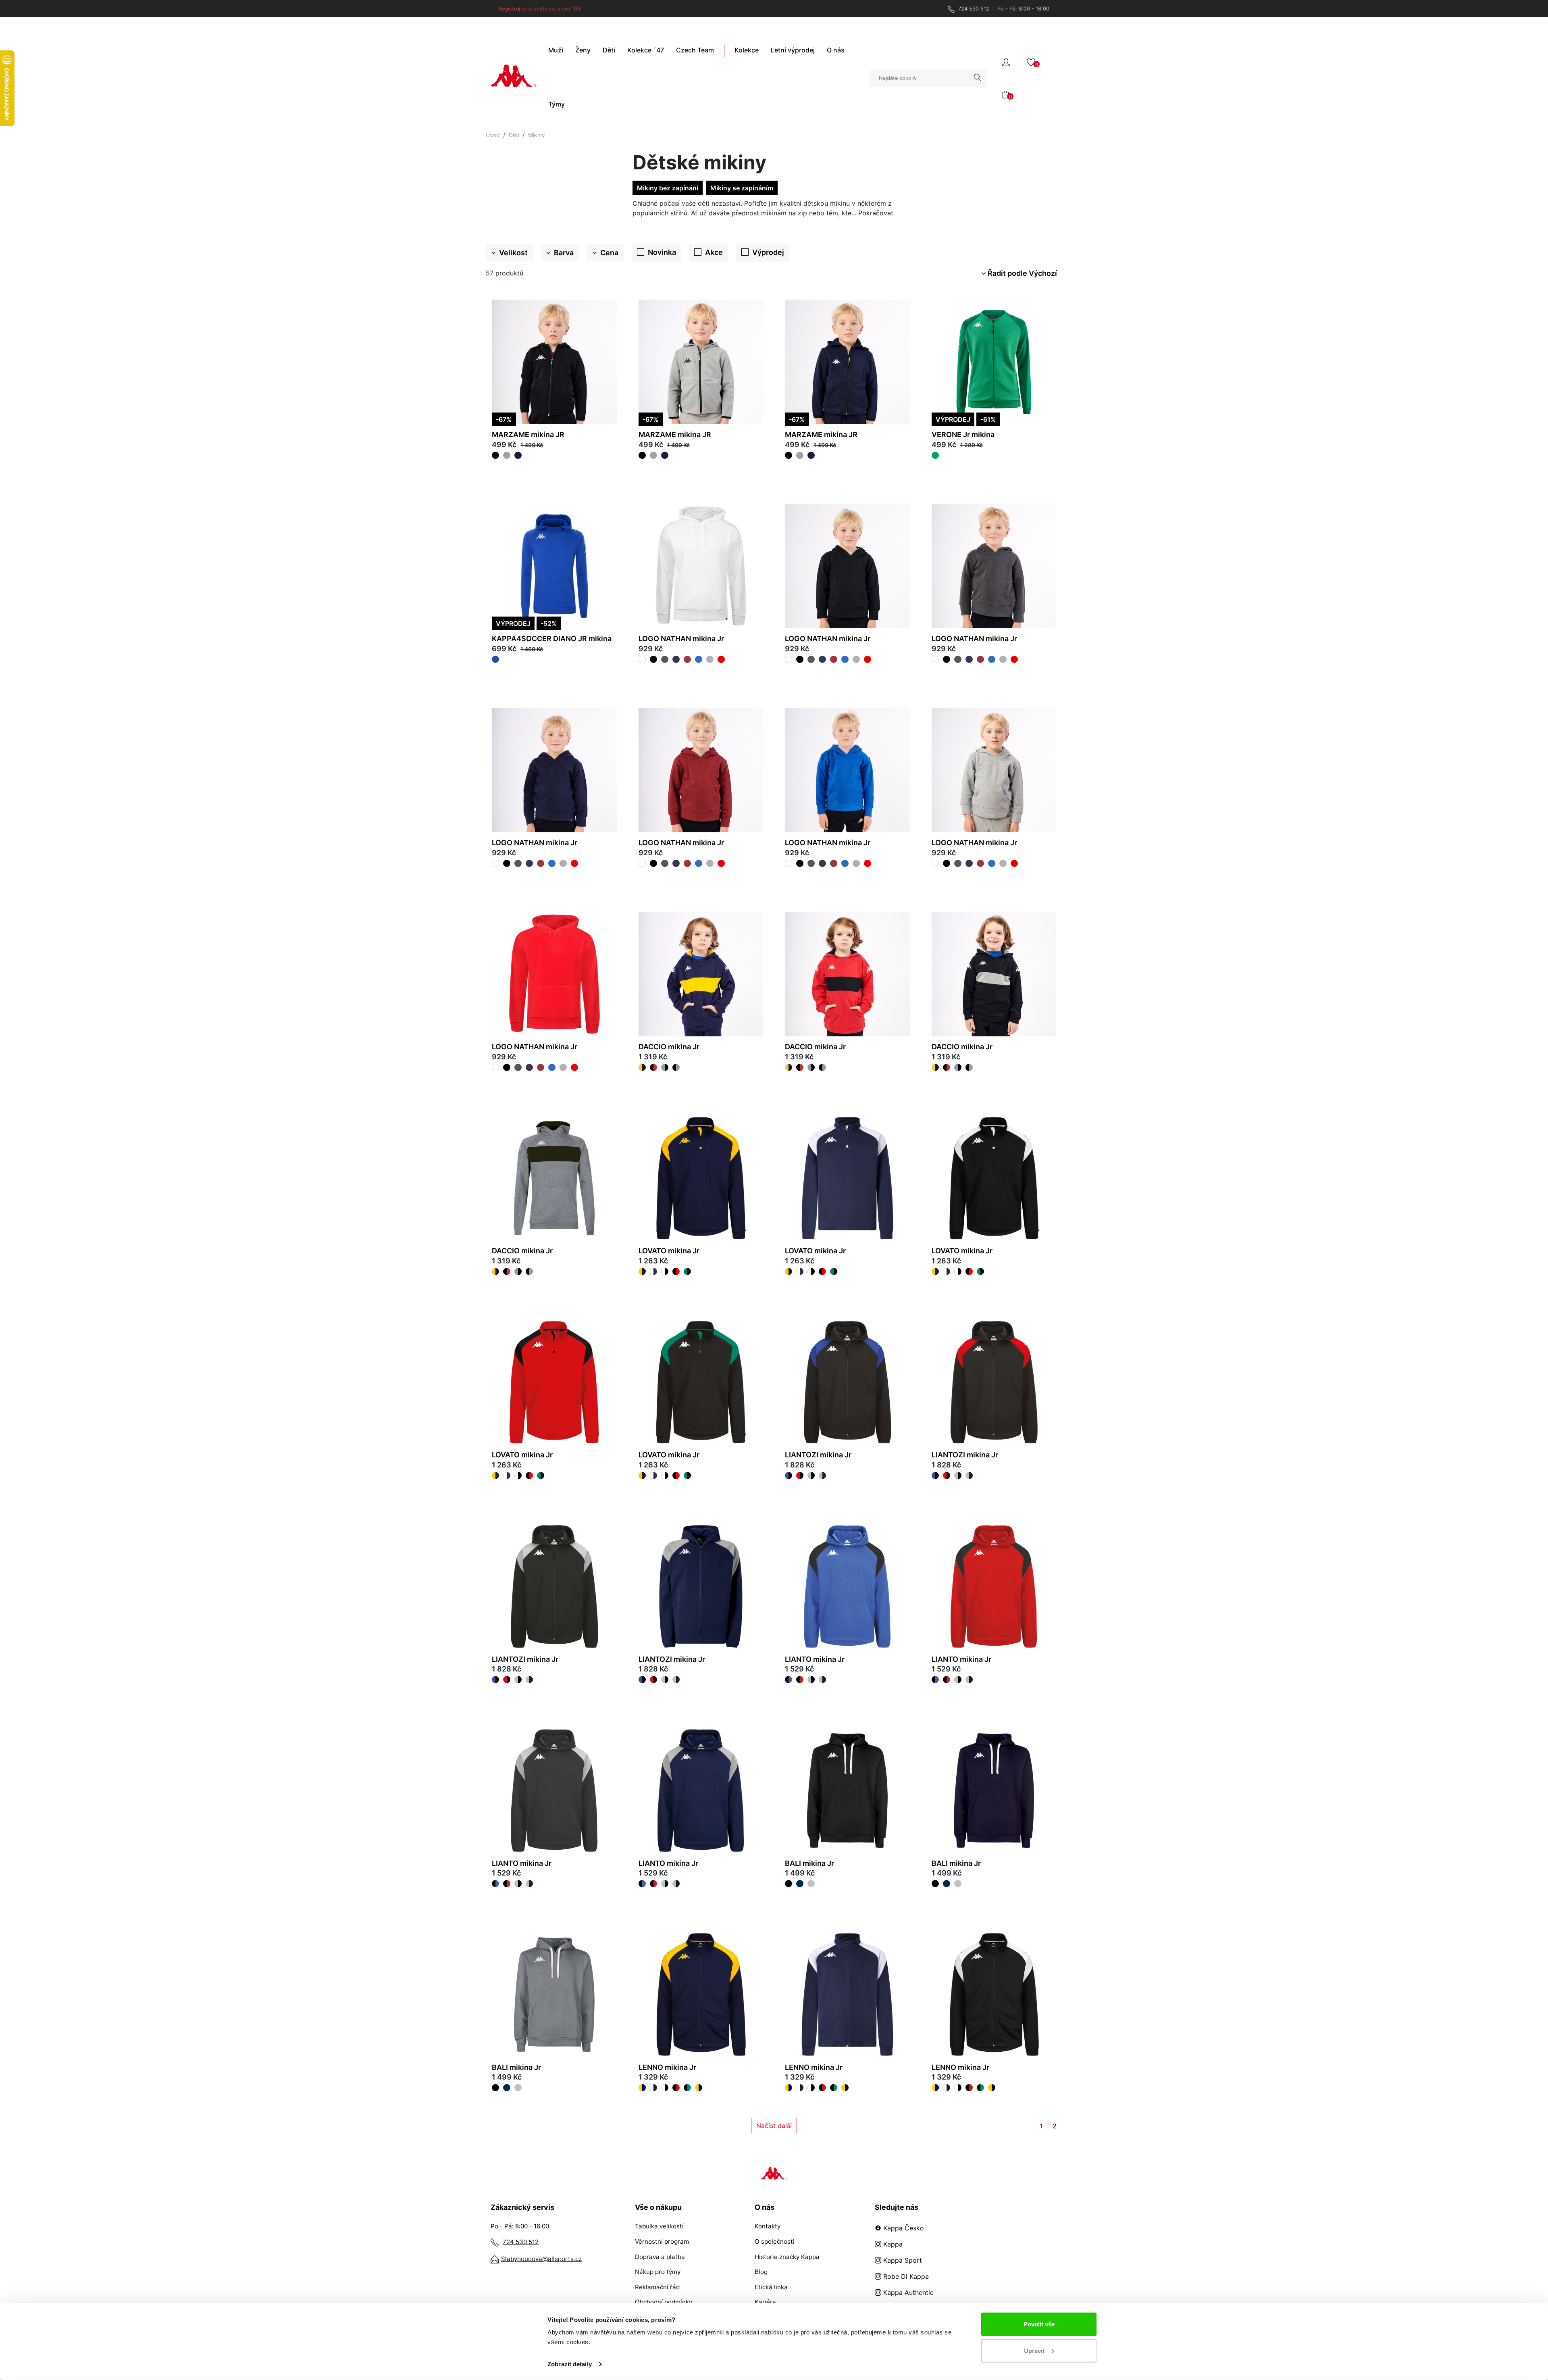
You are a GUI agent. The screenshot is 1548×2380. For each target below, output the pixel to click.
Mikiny (537, 135)
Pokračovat (876, 213)
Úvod (493, 135)
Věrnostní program (662, 2241)
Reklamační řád (657, 2287)
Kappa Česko (903, 2228)
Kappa (892, 2244)
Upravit (1034, 2350)
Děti (514, 135)
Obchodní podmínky (664, 2302)
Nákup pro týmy (658, 2272)
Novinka (662, 252)
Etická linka (771, 2287)
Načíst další (774, 2126)
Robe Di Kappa (905, 2276)
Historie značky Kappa (787, 2257)
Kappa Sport (902, 2260)
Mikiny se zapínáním (742, 188)
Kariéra (765, 2302)
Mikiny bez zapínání (668, 188)
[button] (1006, 61)
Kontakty (768, 2226)
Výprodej (768, 252)
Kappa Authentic (907, 2292)
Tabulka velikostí (659, 2226)
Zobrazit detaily (570, 2364)
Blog (761, 2272)
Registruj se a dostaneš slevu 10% (540, 9)
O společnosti (775, 2241)
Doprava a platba (660, 2257)
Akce (714, 252)
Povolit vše (1039, 2324)
